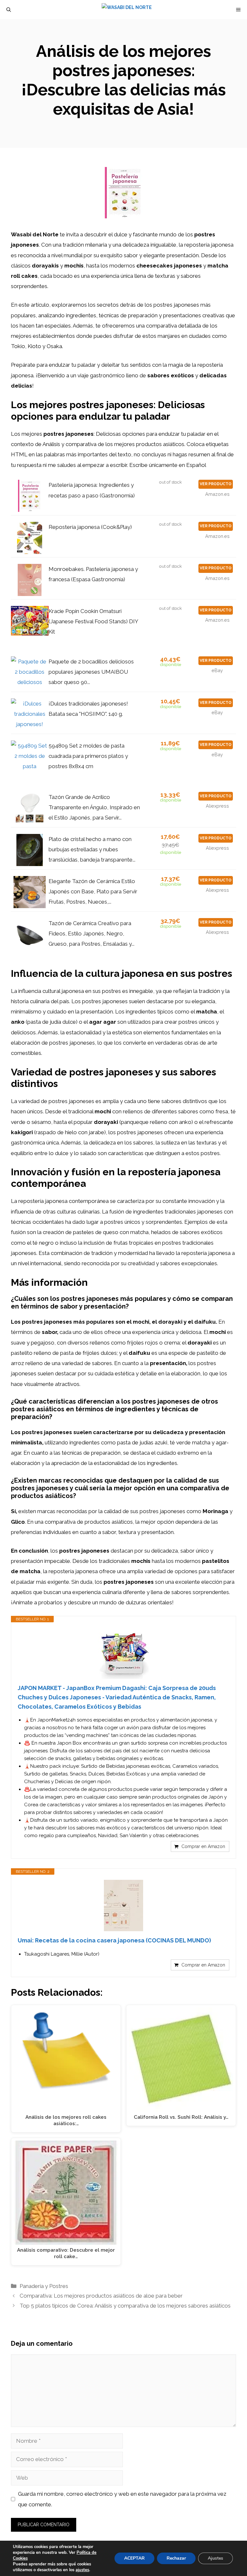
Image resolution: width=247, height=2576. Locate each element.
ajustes (82, 2570)
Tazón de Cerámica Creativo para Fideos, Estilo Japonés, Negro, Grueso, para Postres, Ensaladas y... (91, 934)
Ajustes (215, 2558)
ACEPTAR (134, 2558)
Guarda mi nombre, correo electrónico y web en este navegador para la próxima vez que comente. (122, 2499)
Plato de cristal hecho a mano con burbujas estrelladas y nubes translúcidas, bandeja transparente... (92, 850)
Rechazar (176, 2558)
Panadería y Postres (44, 2286)
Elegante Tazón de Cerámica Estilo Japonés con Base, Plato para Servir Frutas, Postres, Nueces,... (93, 892)
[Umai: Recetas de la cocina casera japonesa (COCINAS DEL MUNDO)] (123, 1906)
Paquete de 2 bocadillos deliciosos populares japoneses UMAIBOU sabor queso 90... (91, 672)
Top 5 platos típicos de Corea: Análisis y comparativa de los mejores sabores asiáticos (125, 2306)
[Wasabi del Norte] (127, 10)
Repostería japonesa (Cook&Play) (90, 527)
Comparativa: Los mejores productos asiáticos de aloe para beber (101, 2296)
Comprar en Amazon (203, 1846)
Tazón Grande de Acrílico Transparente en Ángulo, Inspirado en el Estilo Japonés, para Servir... (94, 807)
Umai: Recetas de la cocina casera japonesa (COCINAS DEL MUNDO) (114, 1940)
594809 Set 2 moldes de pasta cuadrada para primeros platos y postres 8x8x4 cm (88, 756)
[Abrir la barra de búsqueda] (9, 10)
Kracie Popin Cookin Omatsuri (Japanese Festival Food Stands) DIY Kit (93, 622)
